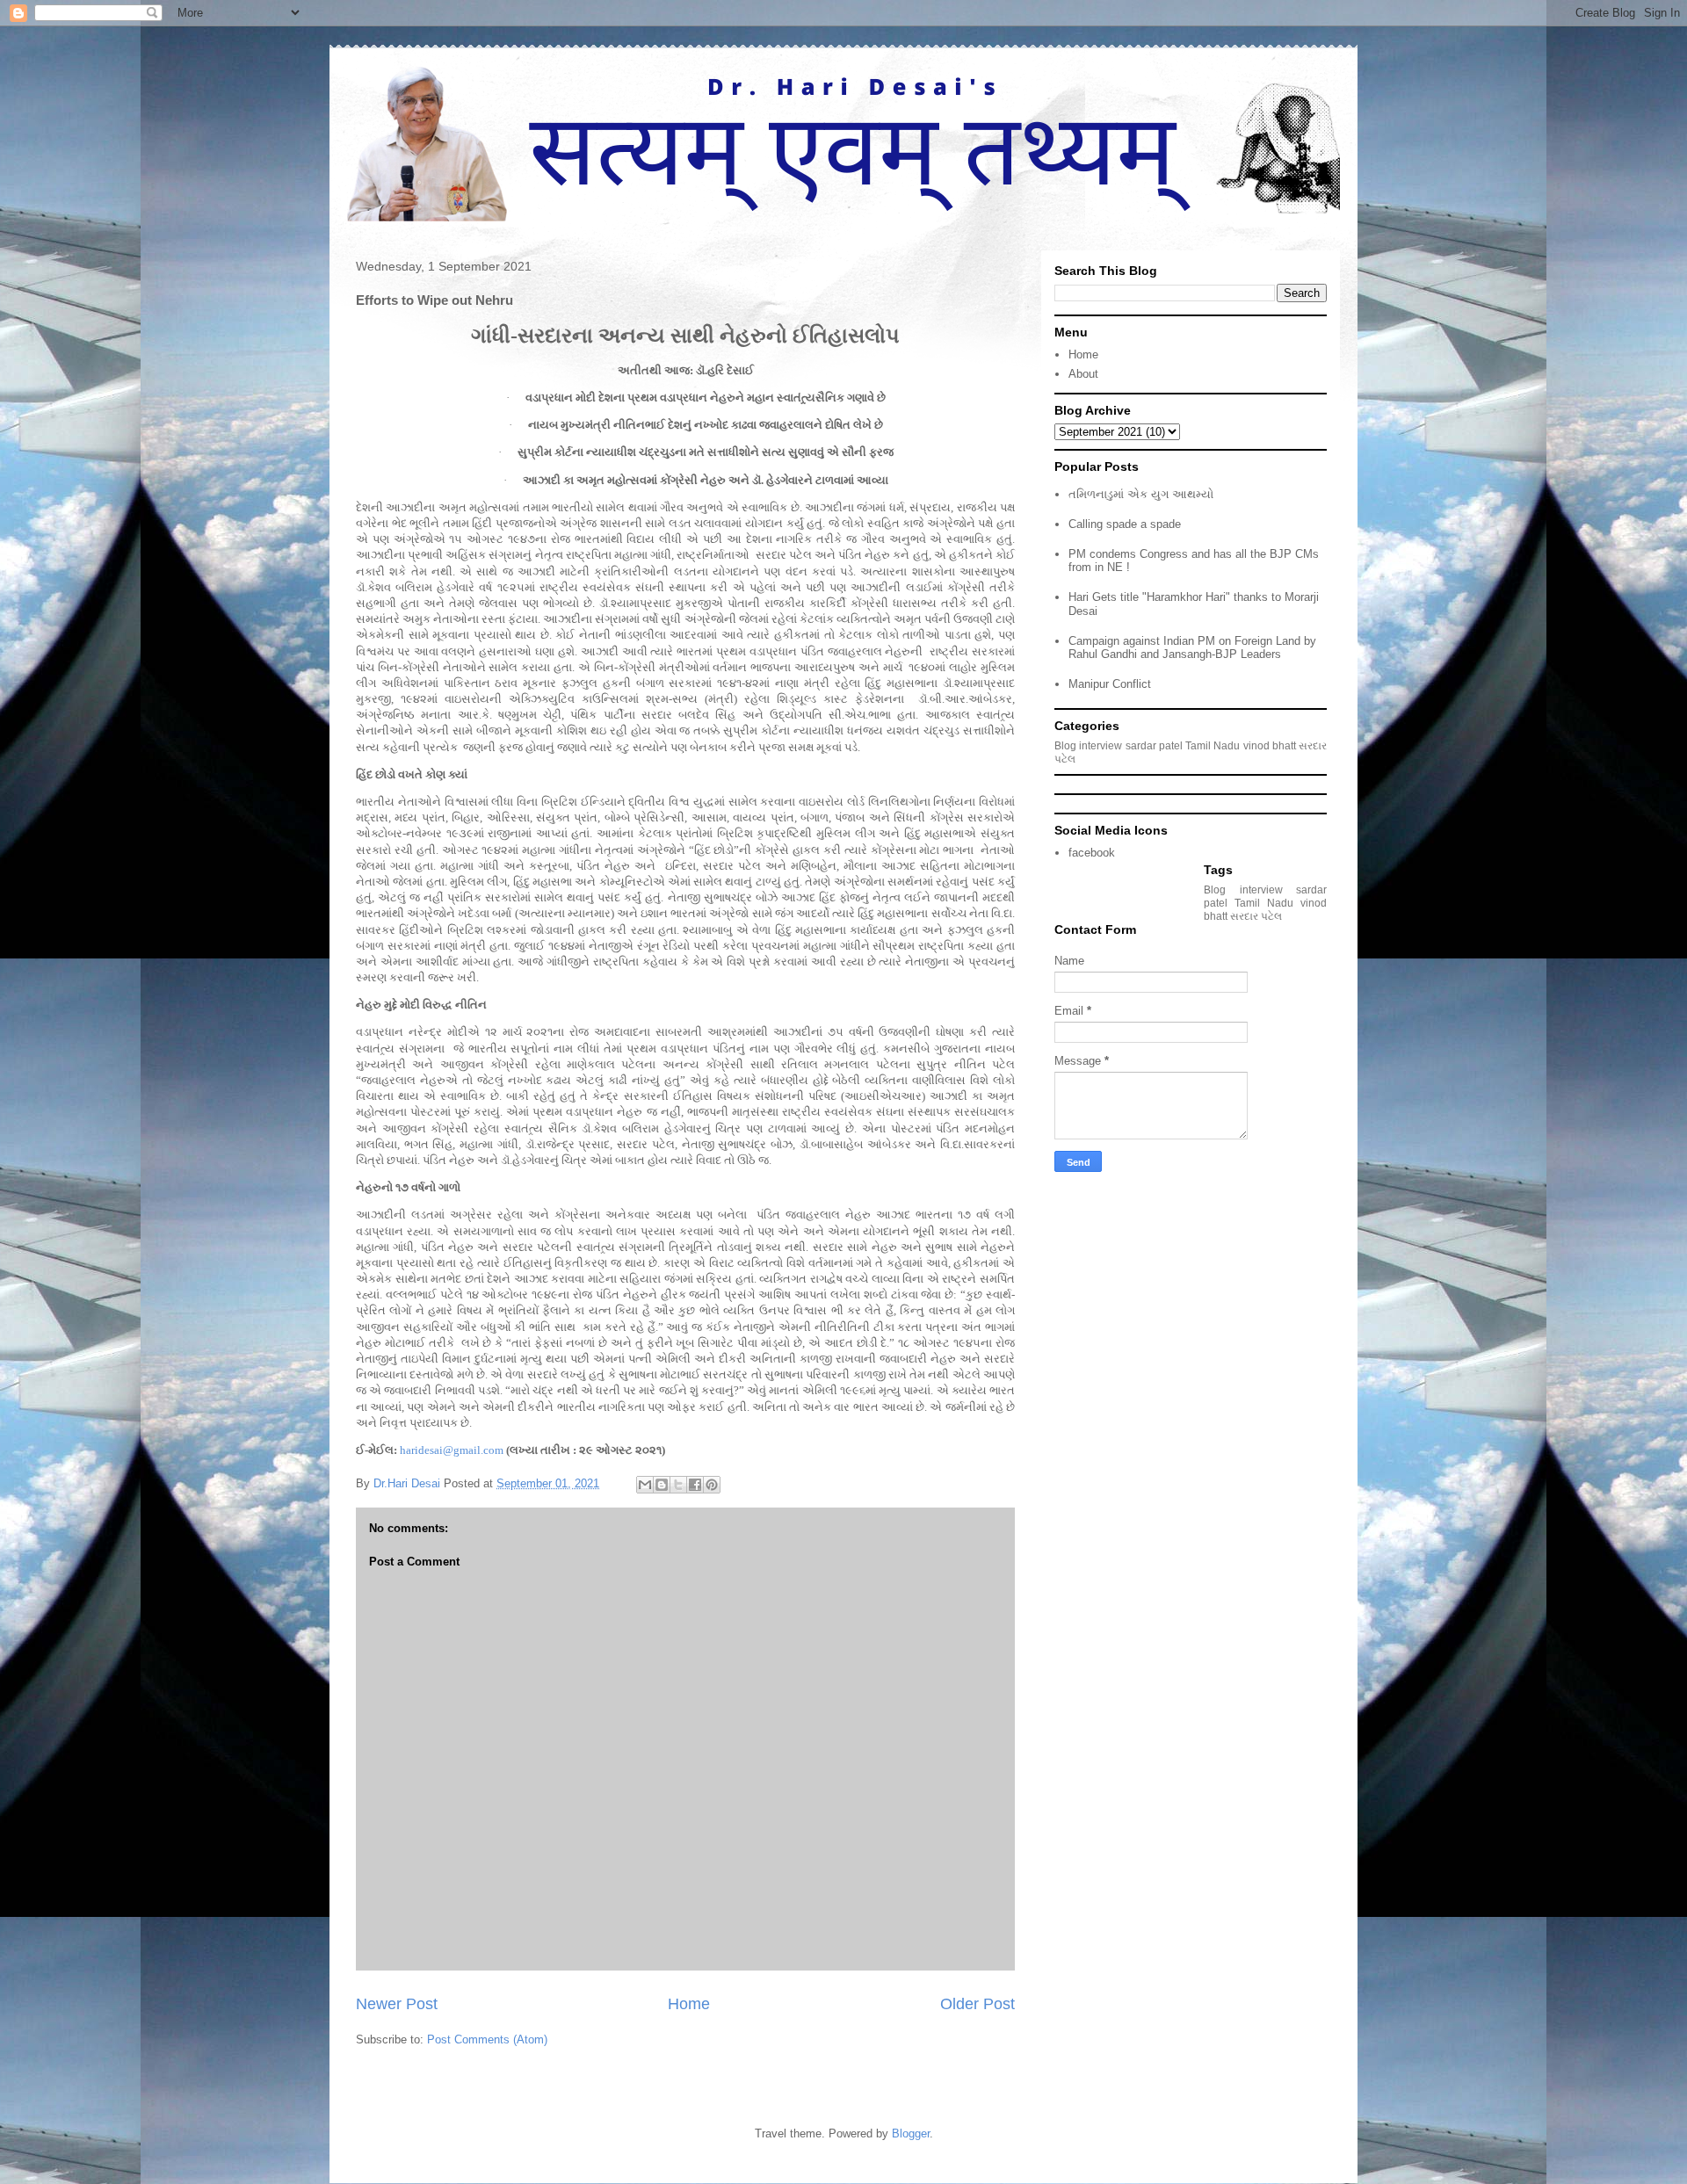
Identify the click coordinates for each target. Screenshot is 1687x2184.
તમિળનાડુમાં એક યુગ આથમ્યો (1141, 494)
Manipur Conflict (1110, 684)
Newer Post (397, 2004)
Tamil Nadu (1213, 745)
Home (689, 2004)
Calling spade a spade (1125, 524)
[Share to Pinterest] (712, 1485)
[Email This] (645, 1485)
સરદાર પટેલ (1256, 916)
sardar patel (1154, 745)
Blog (1065, 745)
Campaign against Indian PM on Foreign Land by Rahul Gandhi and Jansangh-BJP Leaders (1192, 648)
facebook (1092, 853)
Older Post (977, 2004)
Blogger (911, 2133)
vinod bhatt (1270, 745)
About (1083, 374)
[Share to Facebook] (695, 1485)
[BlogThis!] (662, 1485)
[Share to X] (678, 1485)
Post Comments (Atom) (487, 2039)
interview (1101, 745)
